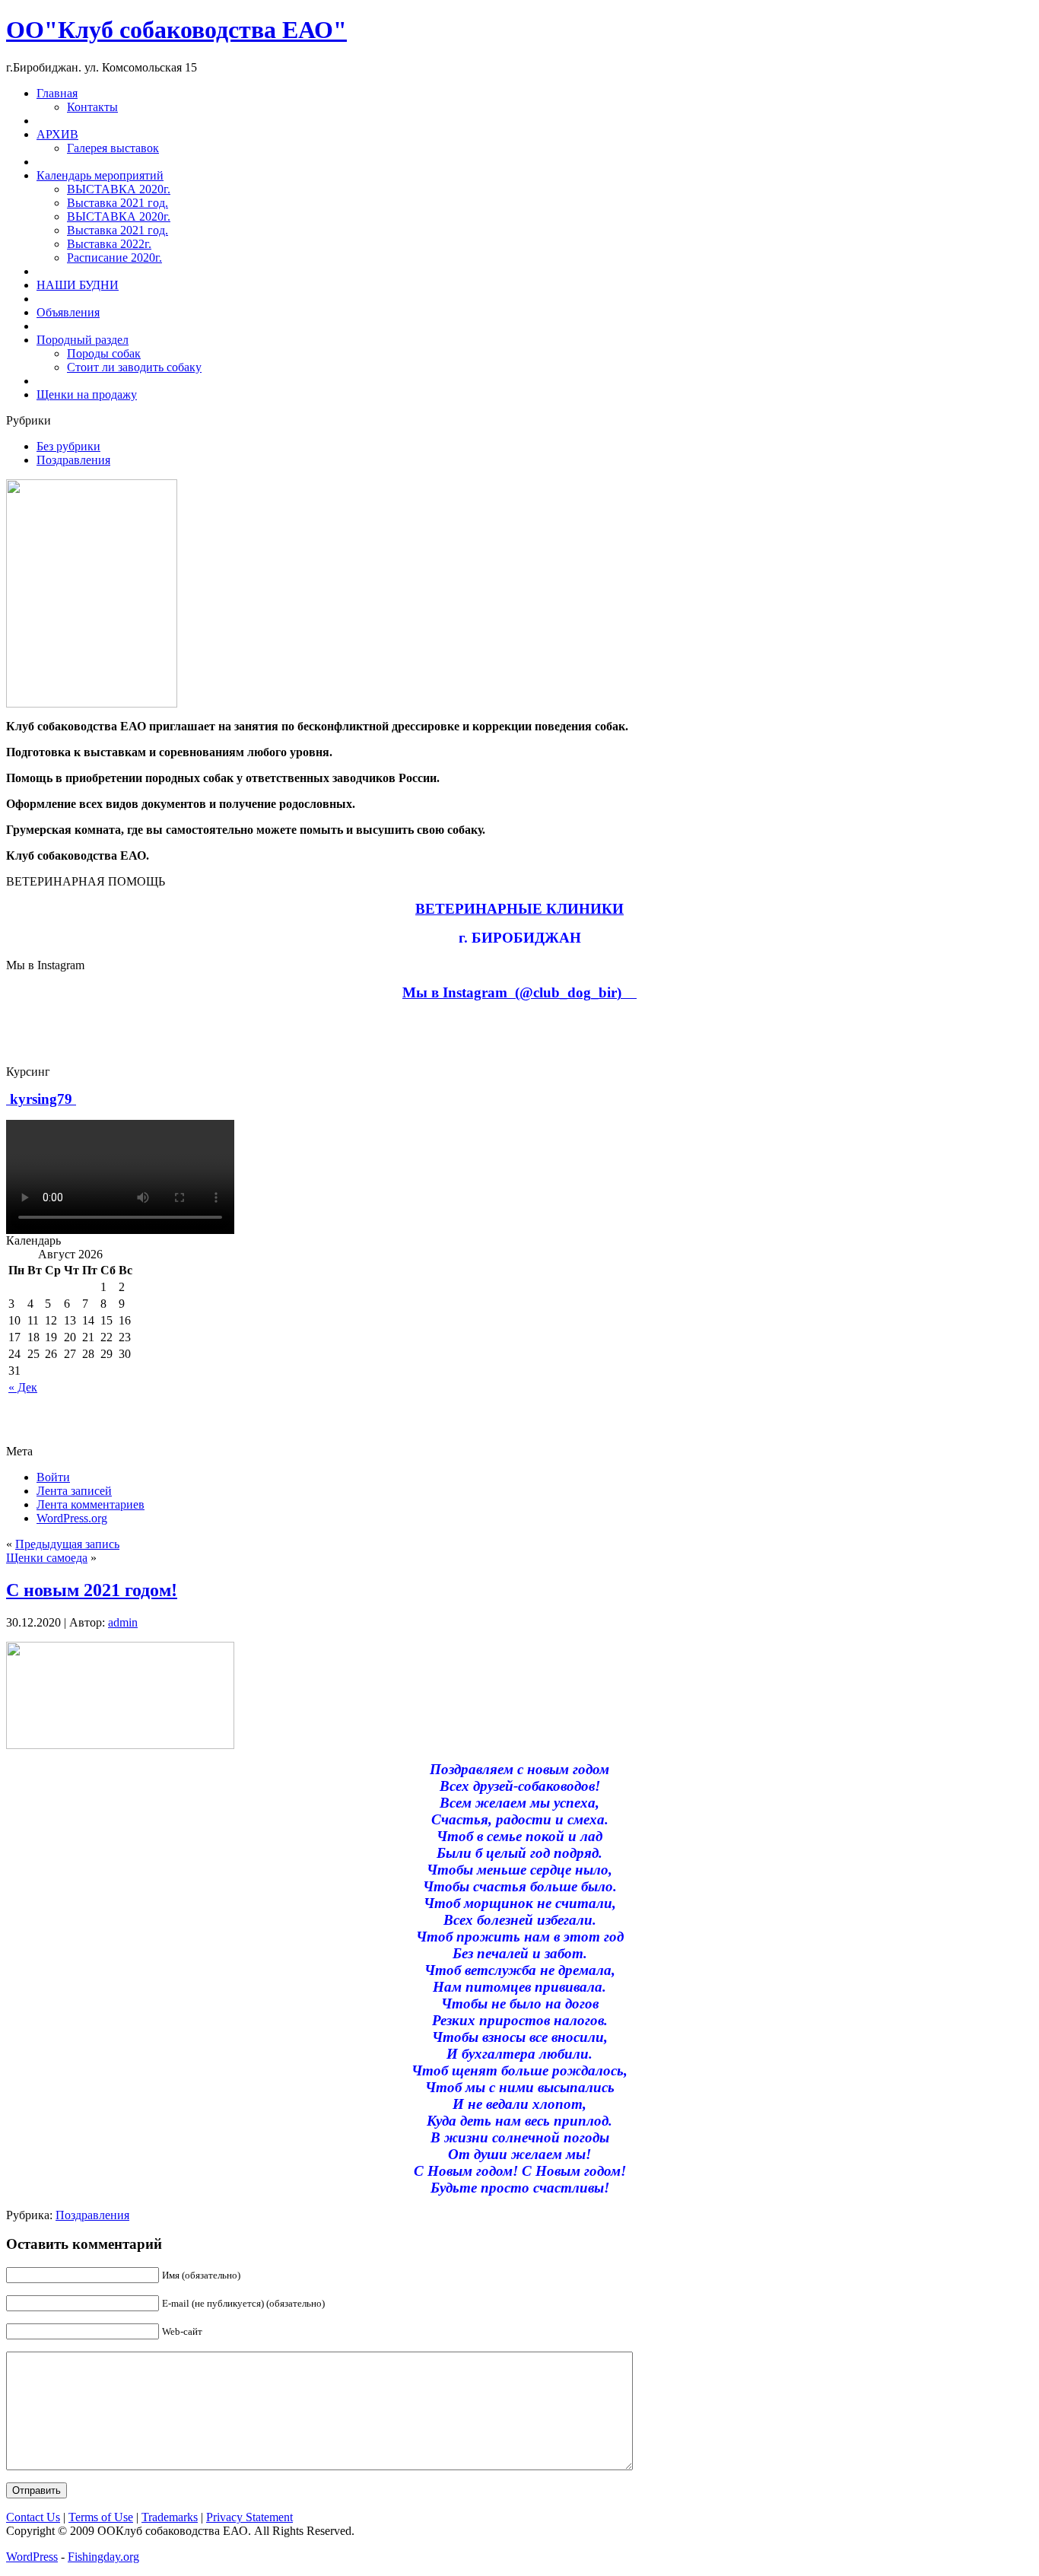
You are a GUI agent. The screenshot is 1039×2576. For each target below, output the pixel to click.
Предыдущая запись (67, 1544)
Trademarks (170, 2517)
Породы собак (104, 353)
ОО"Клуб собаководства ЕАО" (176, 30)
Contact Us (33, 2517)
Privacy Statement (249, 2517)
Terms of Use (101, 2517)
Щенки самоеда (47, 1558)
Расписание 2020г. (114, 258)
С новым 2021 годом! (92, 1590)
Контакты (92, 107)
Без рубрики (68, 446)
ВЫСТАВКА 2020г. (119, 189)
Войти (53, 1477)
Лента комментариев (91, 1504)
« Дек (23, 1387)
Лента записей (74, 1491)
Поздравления (73, 460)
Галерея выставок (113, 148)
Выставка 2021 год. (118, 203)
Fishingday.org (103, 2557)
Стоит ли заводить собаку (134, 367)
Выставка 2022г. (109, 244)
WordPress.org (72, 1518)
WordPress (32, 2557)
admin (123, 1622)
